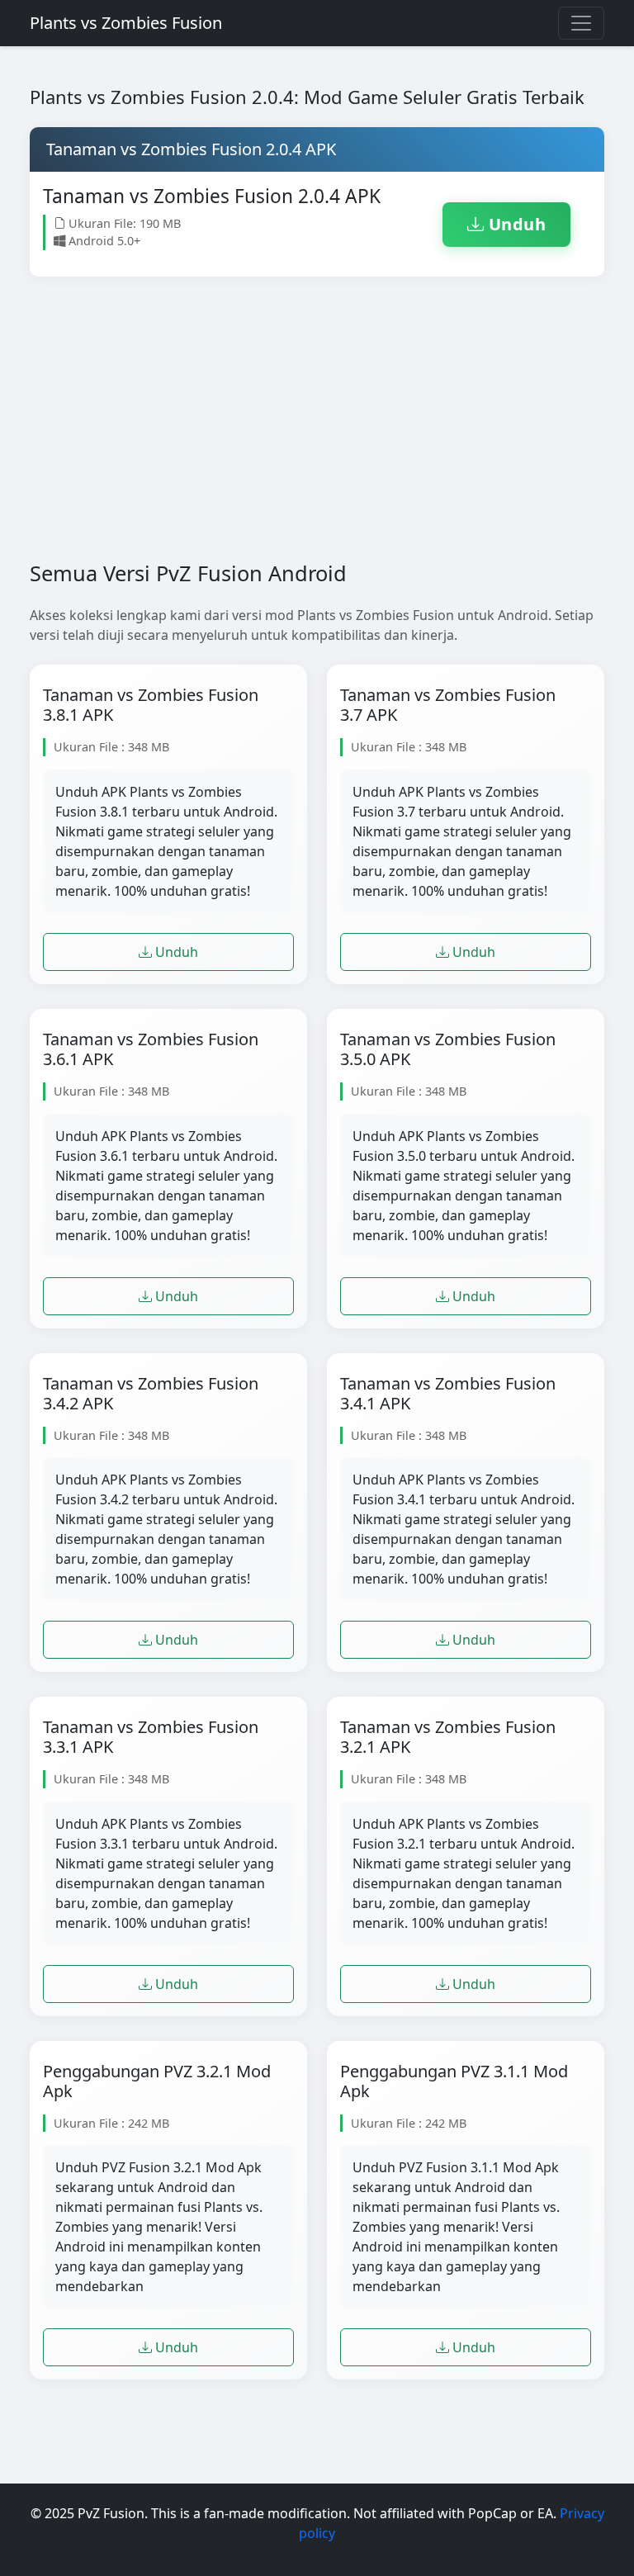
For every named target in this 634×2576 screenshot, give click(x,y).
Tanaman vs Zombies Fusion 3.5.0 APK (448, 1049)
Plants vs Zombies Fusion (126, 23)
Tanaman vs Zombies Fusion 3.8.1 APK (151, 705)
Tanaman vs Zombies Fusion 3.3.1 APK (151, 1737)
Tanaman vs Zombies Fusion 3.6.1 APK (151, 1049)
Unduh (515, 224)
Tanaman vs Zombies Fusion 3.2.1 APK (448, 1737)
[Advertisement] (317, 432)
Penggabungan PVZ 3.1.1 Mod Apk (454, 2081)
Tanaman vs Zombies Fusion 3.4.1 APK (448, 1394)
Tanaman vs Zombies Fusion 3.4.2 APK (151, 1394)
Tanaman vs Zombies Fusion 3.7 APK (448, 705)
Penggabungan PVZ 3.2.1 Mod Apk (157, 2081)
